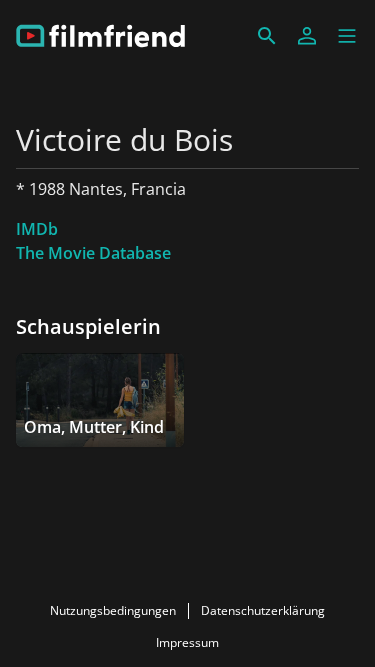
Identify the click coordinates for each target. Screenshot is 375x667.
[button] (347, 36)
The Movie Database (93, 253)
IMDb (37, 229)
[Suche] (267, 36)
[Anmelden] (307, 36)
